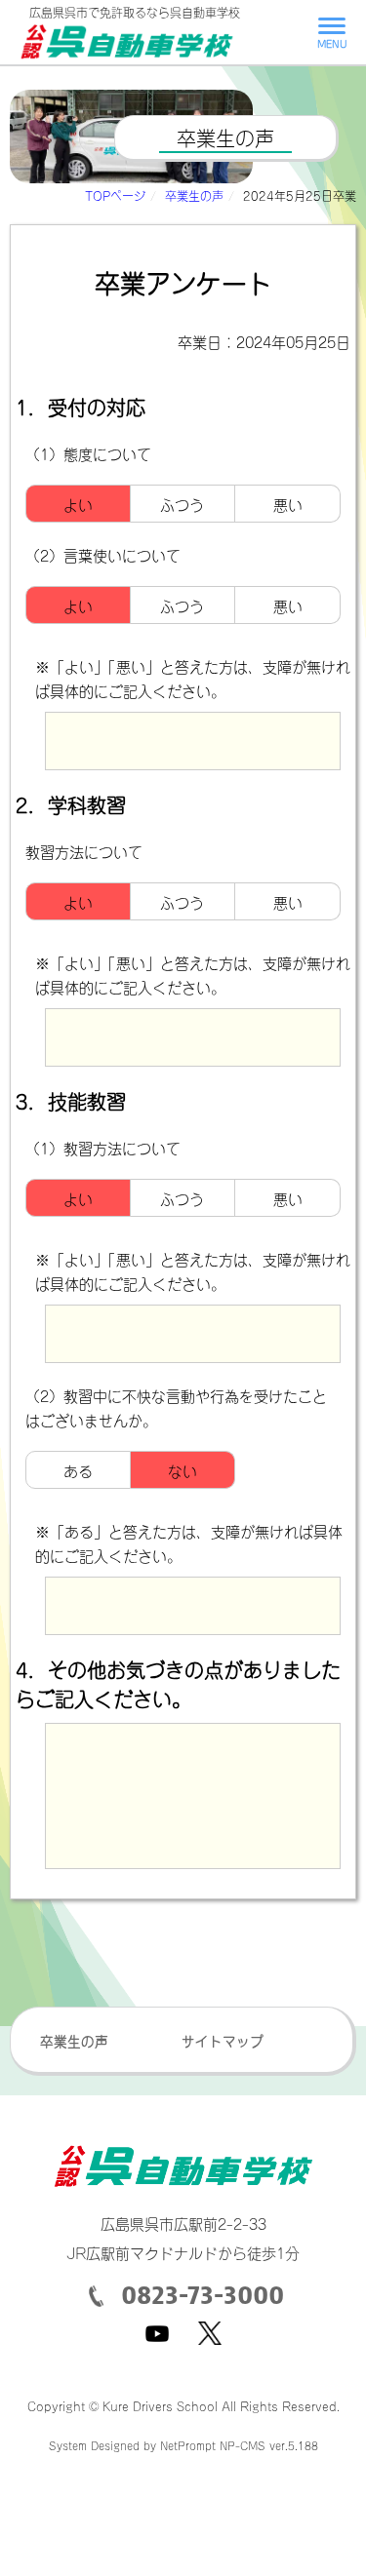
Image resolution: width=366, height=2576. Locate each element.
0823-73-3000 (200, 2295)
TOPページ (115, 195)
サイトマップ (223, 2040)
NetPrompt (188, 2445)
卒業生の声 (194, 195)
